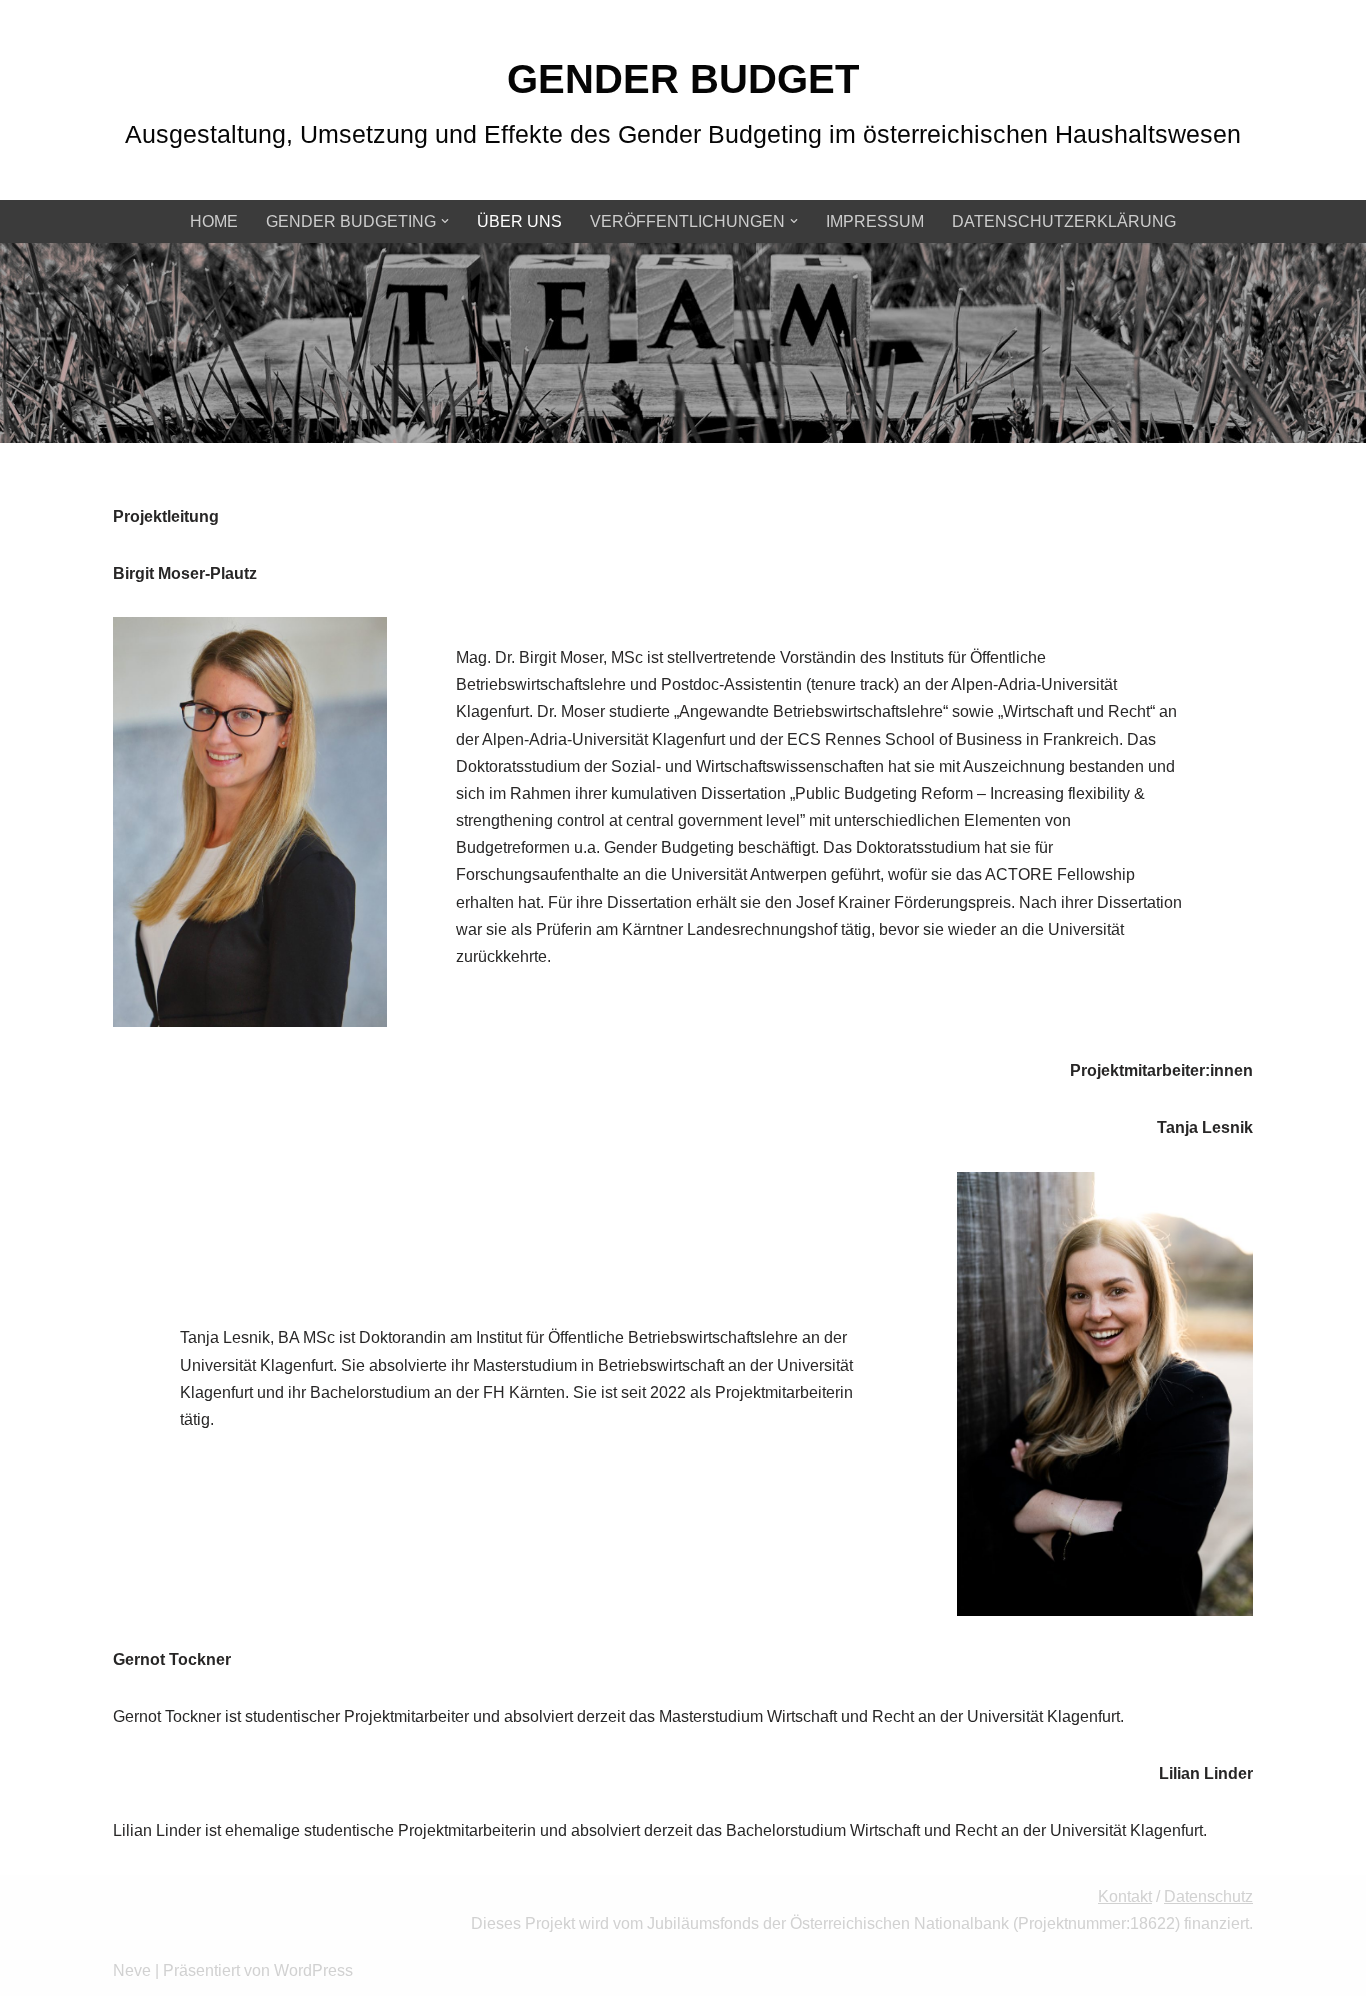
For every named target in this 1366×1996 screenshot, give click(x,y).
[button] (445, 221)
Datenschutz (1208, 1896)
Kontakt (1125, 1896)
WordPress (313, 1970)
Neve (132, 1970)
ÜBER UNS (519, 221)
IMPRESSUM (875, 221)
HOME (214, 221)
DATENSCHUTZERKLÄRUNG (1064, 221)
